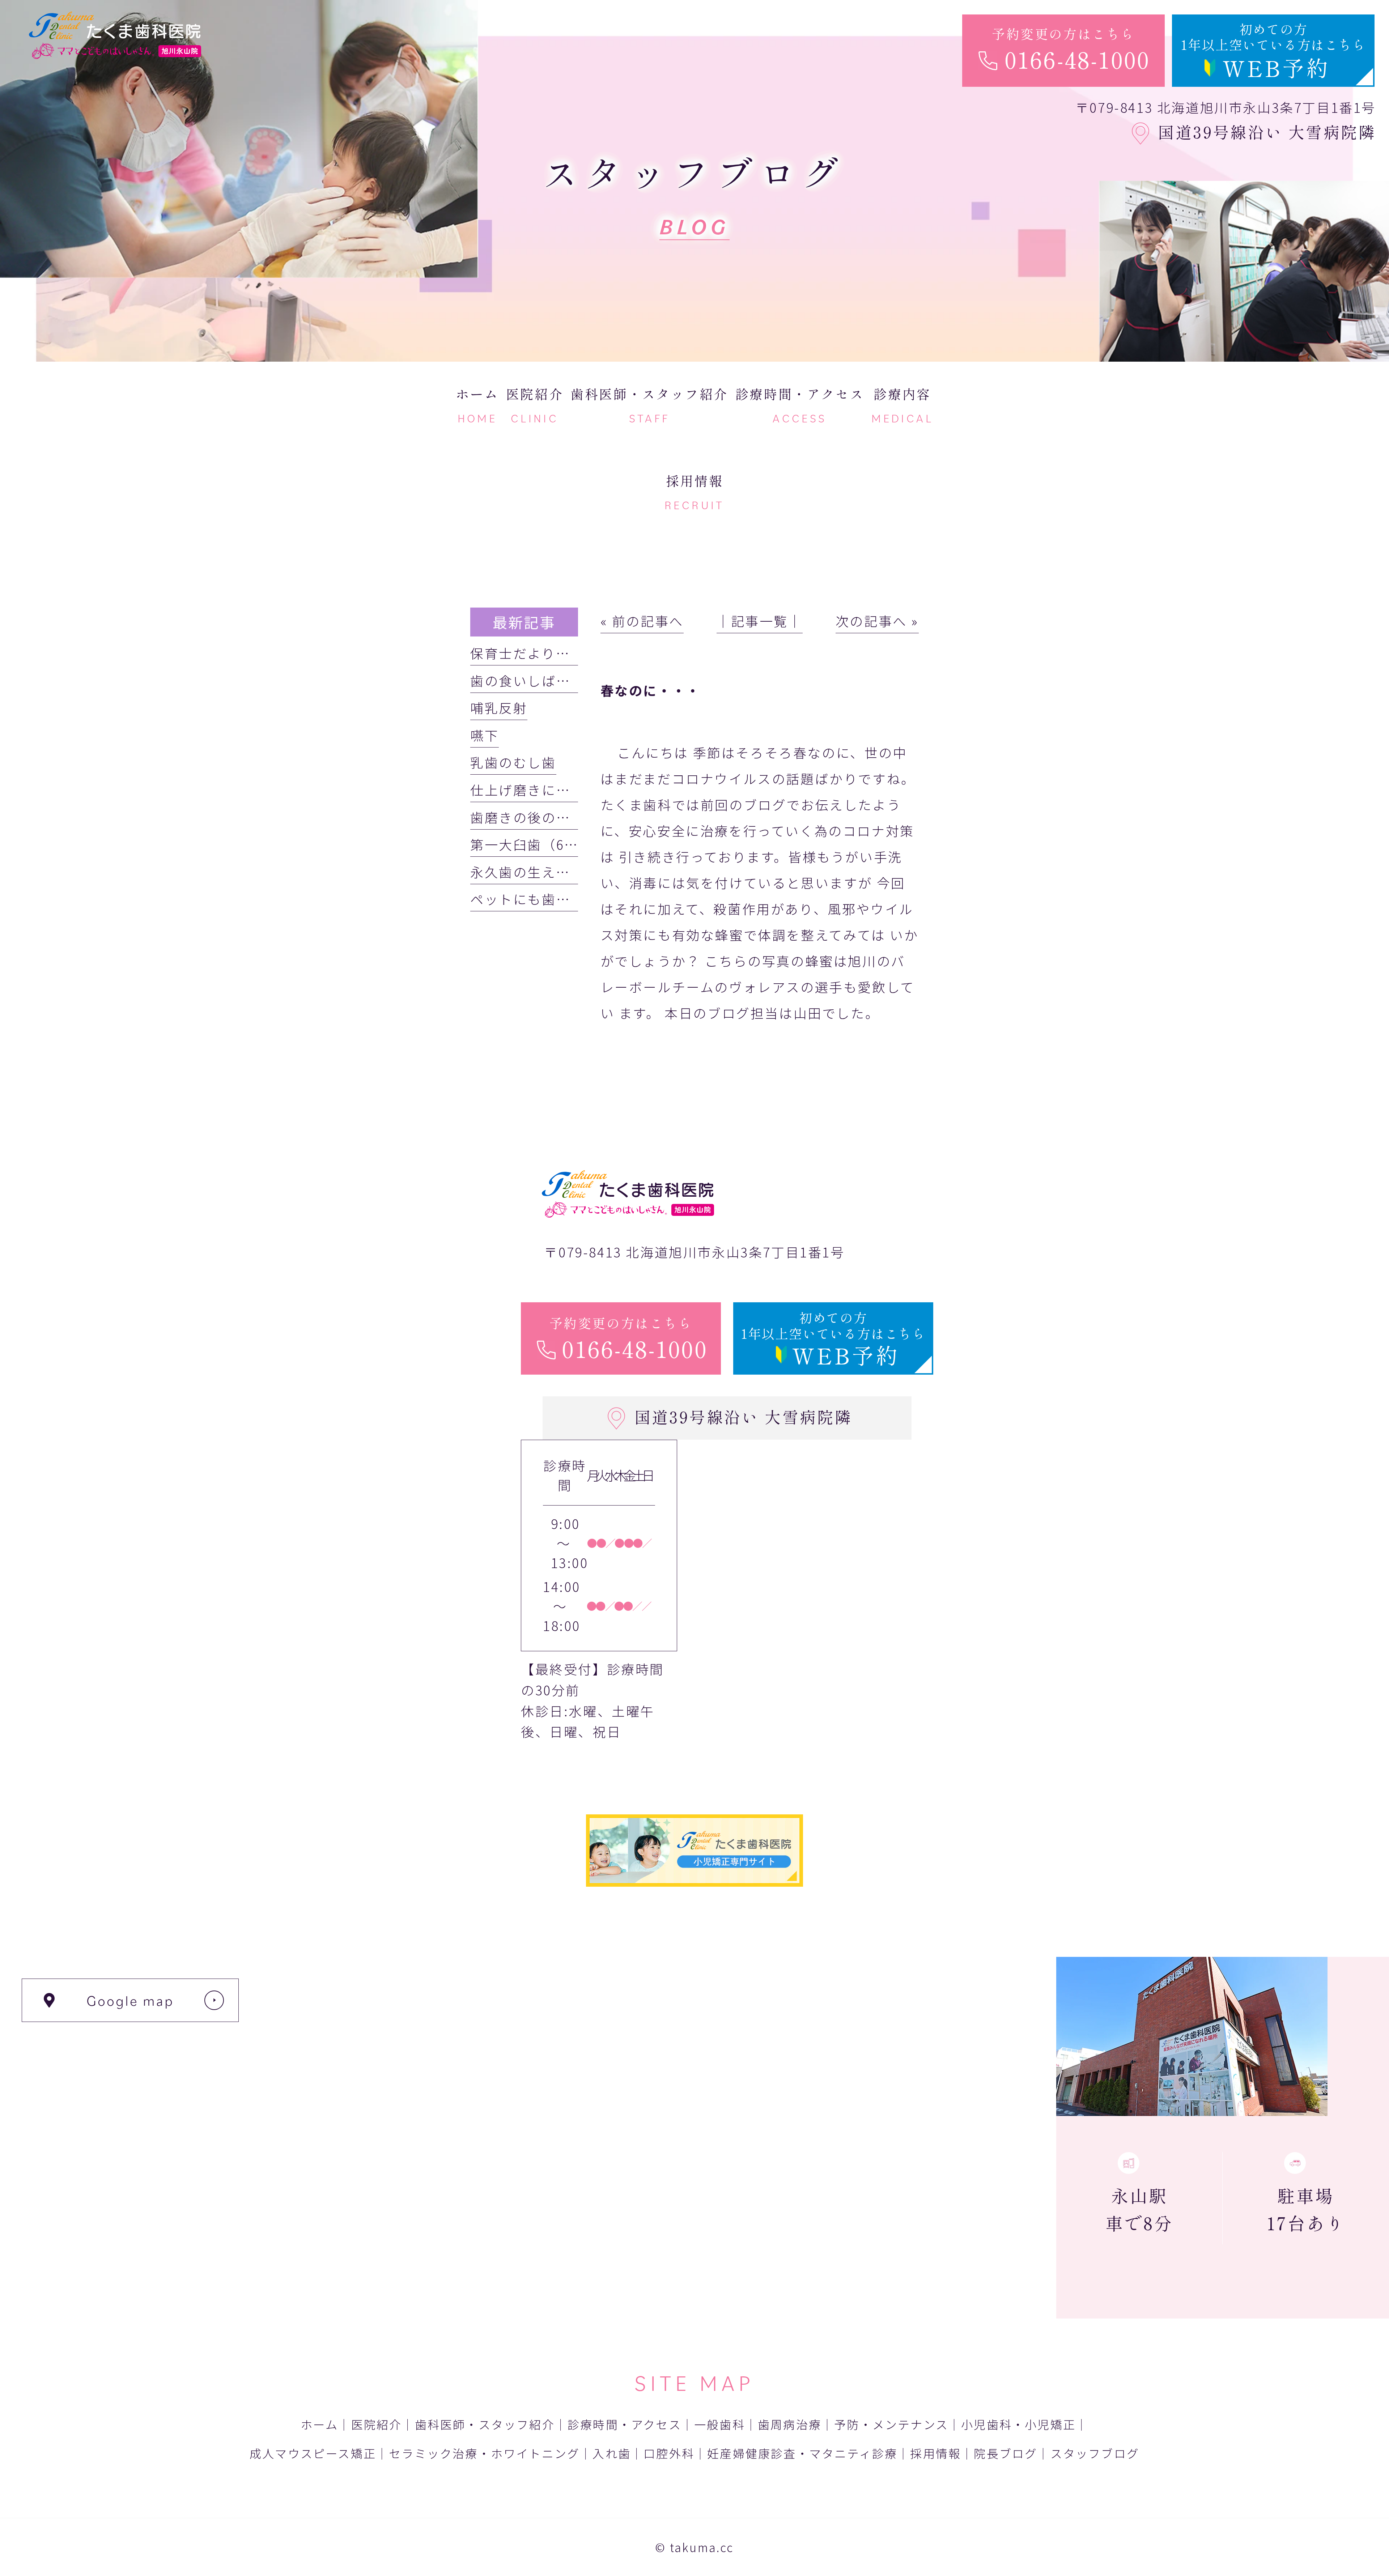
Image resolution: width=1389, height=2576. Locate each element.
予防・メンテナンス (891, 2424)
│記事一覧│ (760, 621)
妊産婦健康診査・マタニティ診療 (802, 2453)
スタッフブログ (1095, 2453)
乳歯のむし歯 (513, 762)
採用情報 (936, 2453)
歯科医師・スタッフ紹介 (485, 2424)
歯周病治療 (790, 2424)
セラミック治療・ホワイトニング (484, 2453)
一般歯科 (720, 2424)
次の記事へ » (877, 621)
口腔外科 (669, 2453)
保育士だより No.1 (537, 653)
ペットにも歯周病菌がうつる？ (570, 899)
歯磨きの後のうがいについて (563, 817)
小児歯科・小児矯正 (1018, 2424)
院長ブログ (1006, 2453)
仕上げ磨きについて (534, 789)
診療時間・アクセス (625, 2424)
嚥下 (485, 735)
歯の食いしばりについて (549, 680)
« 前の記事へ (642, 621)
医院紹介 (377, 2424)
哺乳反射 (499, 707)
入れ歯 (612, 2453)
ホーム (320, 2424)
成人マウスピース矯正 (313, 2453)
